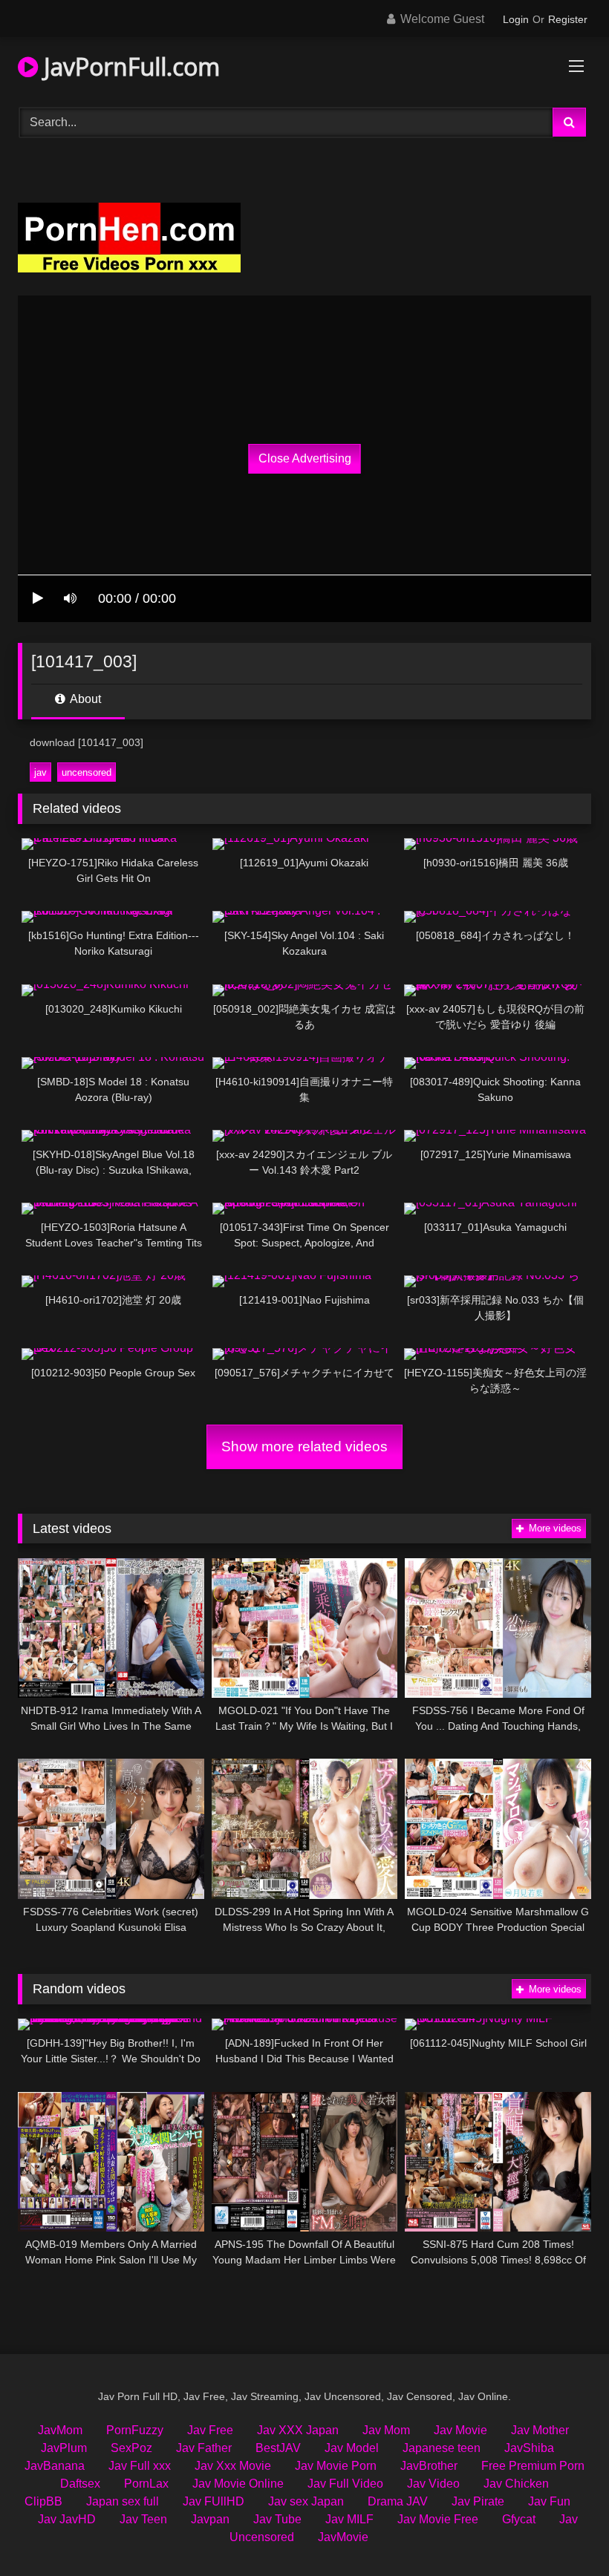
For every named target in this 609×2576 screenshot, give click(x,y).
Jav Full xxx (140, 2466)
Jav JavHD (67, 2519)
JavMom (60, 2430)
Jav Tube (277, 2519)
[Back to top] (563, 2532)
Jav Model (352, 2448)
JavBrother (429, 2466)
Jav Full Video (345, 2484)
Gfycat (519, 2519)
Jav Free (210, 2430)
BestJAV (278, 2448)
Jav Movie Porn (336, 2466)
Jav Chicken (516, 2484)
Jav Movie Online (238, 2484)
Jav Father (204, 2448)
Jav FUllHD (214, 2501)
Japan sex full (123, 2501)
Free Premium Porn (533, 2466)
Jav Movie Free (438, 2519)
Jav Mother (540, 2430)
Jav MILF (349, 2519)
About (84, 699)
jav (40, 772)
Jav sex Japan (306, 2501)
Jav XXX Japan (298, 2430)
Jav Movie (460, 2430)
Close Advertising (305, 458)
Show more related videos (304, 1446)
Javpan (210, 2519)
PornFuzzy (135, 2430)
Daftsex (80, 2484)
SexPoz (131, 2448)
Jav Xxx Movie (233, 2466)
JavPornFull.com (129, 66)
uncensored (87, 772)
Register (568, 19)
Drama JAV (398, 2501)
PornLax (146, 2484)
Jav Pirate (478, 2501)
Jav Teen (143, 2519)
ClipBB (43, 2501)
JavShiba (529, 2448)
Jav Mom (386, 2430)
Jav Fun (549, 2501)
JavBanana (55, 2466)
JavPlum (64, 2448)
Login (516, 19)
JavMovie (343, 2537)
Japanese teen (442, 2448)
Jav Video (433, 2484)
